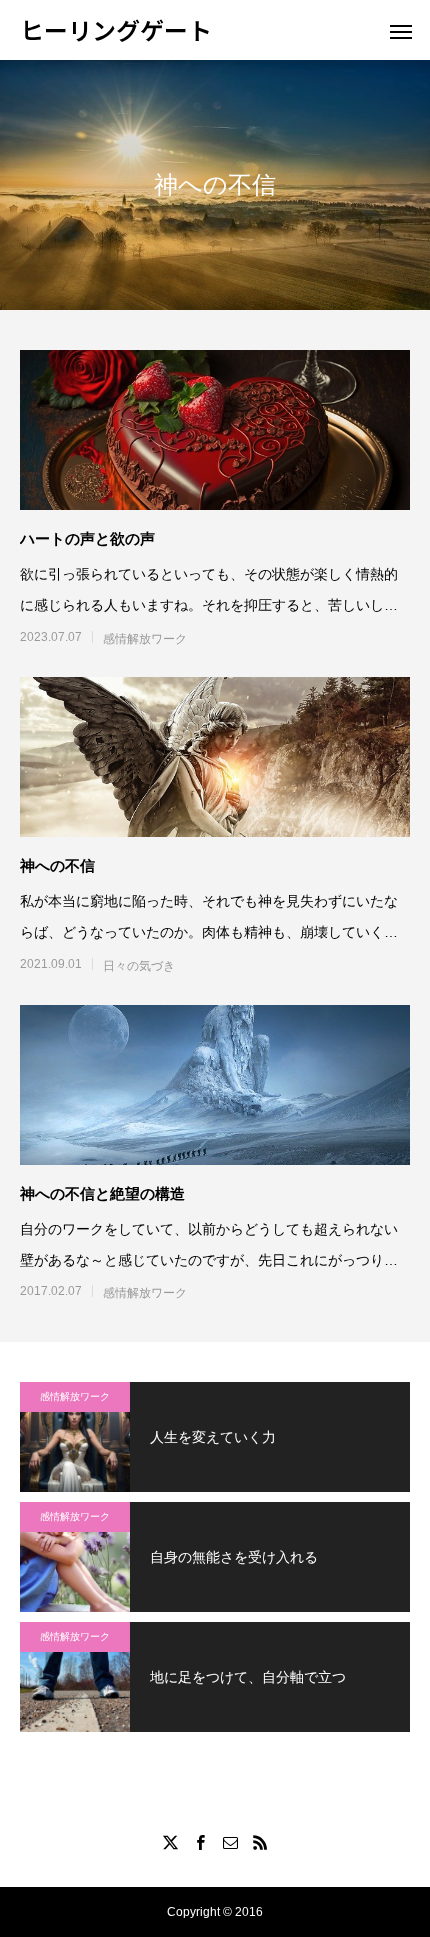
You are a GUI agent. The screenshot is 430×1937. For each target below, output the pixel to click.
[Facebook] (200, 1842)
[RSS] (260, 1842)
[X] (170, 1842)
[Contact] (230, 1842)
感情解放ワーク (145, 639)
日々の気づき (139, 966)
